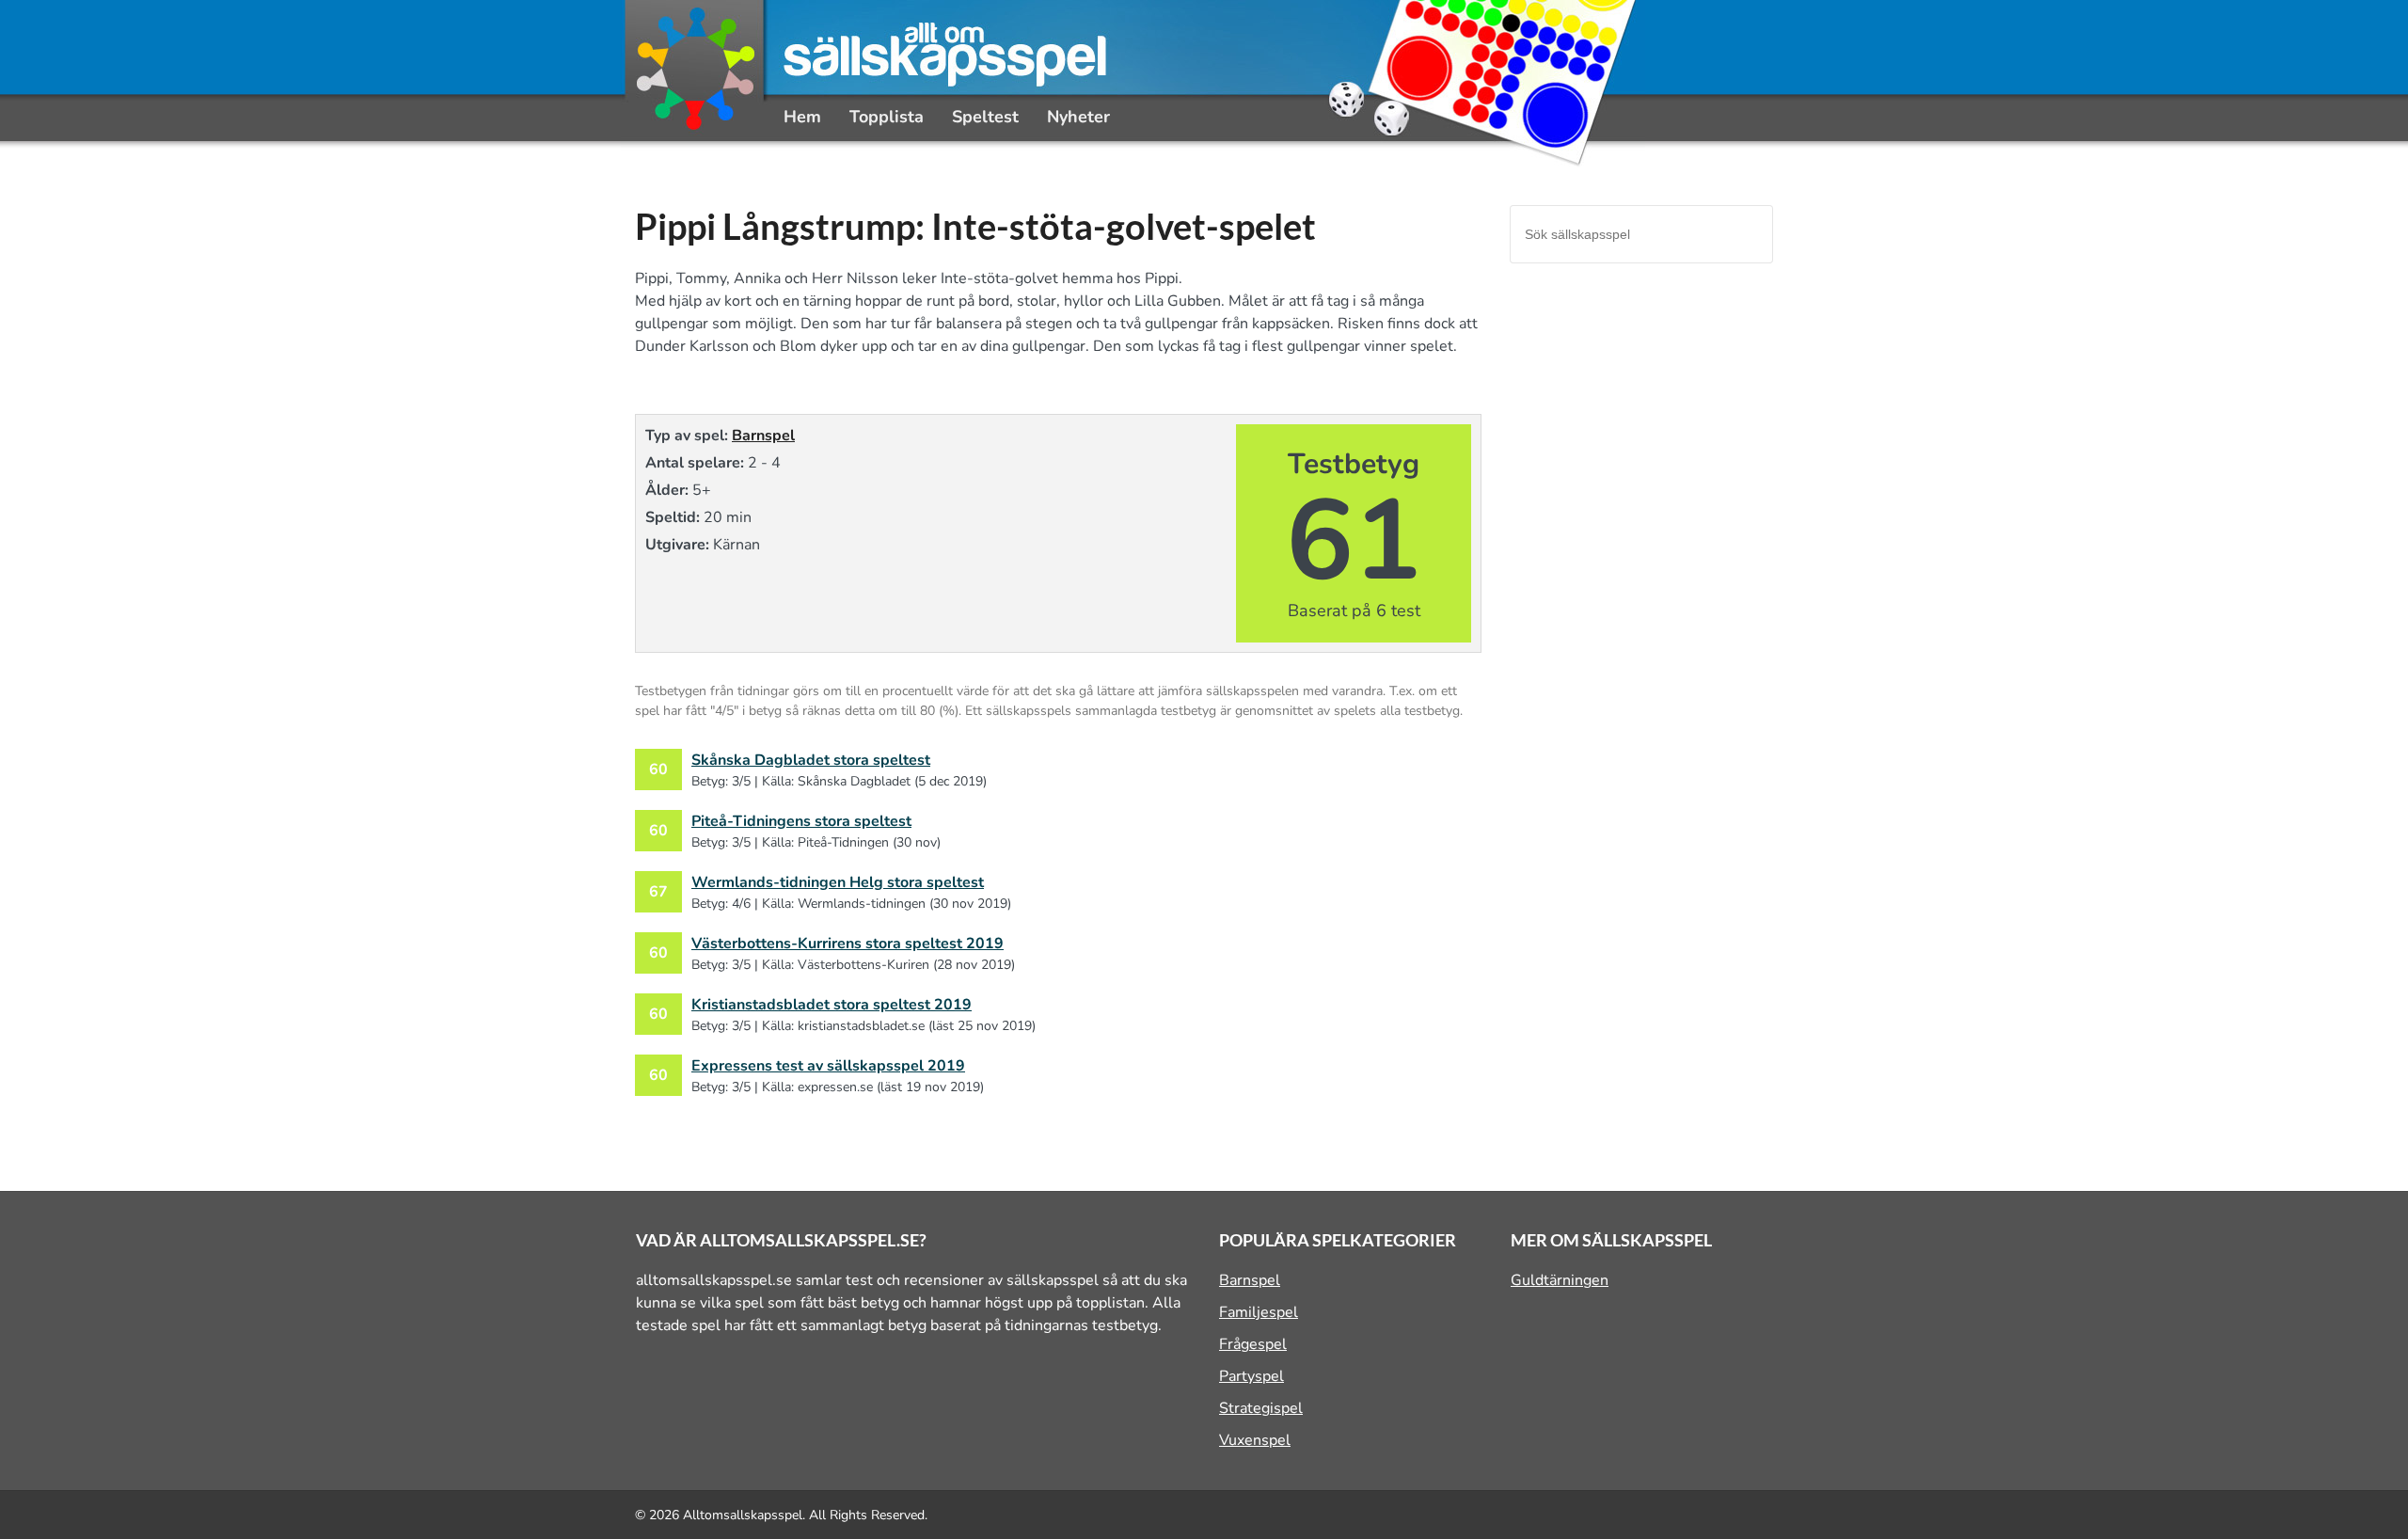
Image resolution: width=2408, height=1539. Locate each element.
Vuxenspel (1255, 1440)
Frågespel (1253, 1344)
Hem (802, 117)
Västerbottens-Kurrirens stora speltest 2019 (848, 944)
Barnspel (763, 436)
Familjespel (1259, 1312)
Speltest (985, 117)
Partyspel (1252, 1376)
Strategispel (1261, 1408)
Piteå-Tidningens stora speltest (801, 821)
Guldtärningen (1560, 1280)
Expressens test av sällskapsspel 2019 (828, 1066)
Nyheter (1078, 117)
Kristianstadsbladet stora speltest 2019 (832, 1005)
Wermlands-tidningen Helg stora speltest (838, 882)
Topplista (887, 117)
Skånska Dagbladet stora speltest (811, 760)
